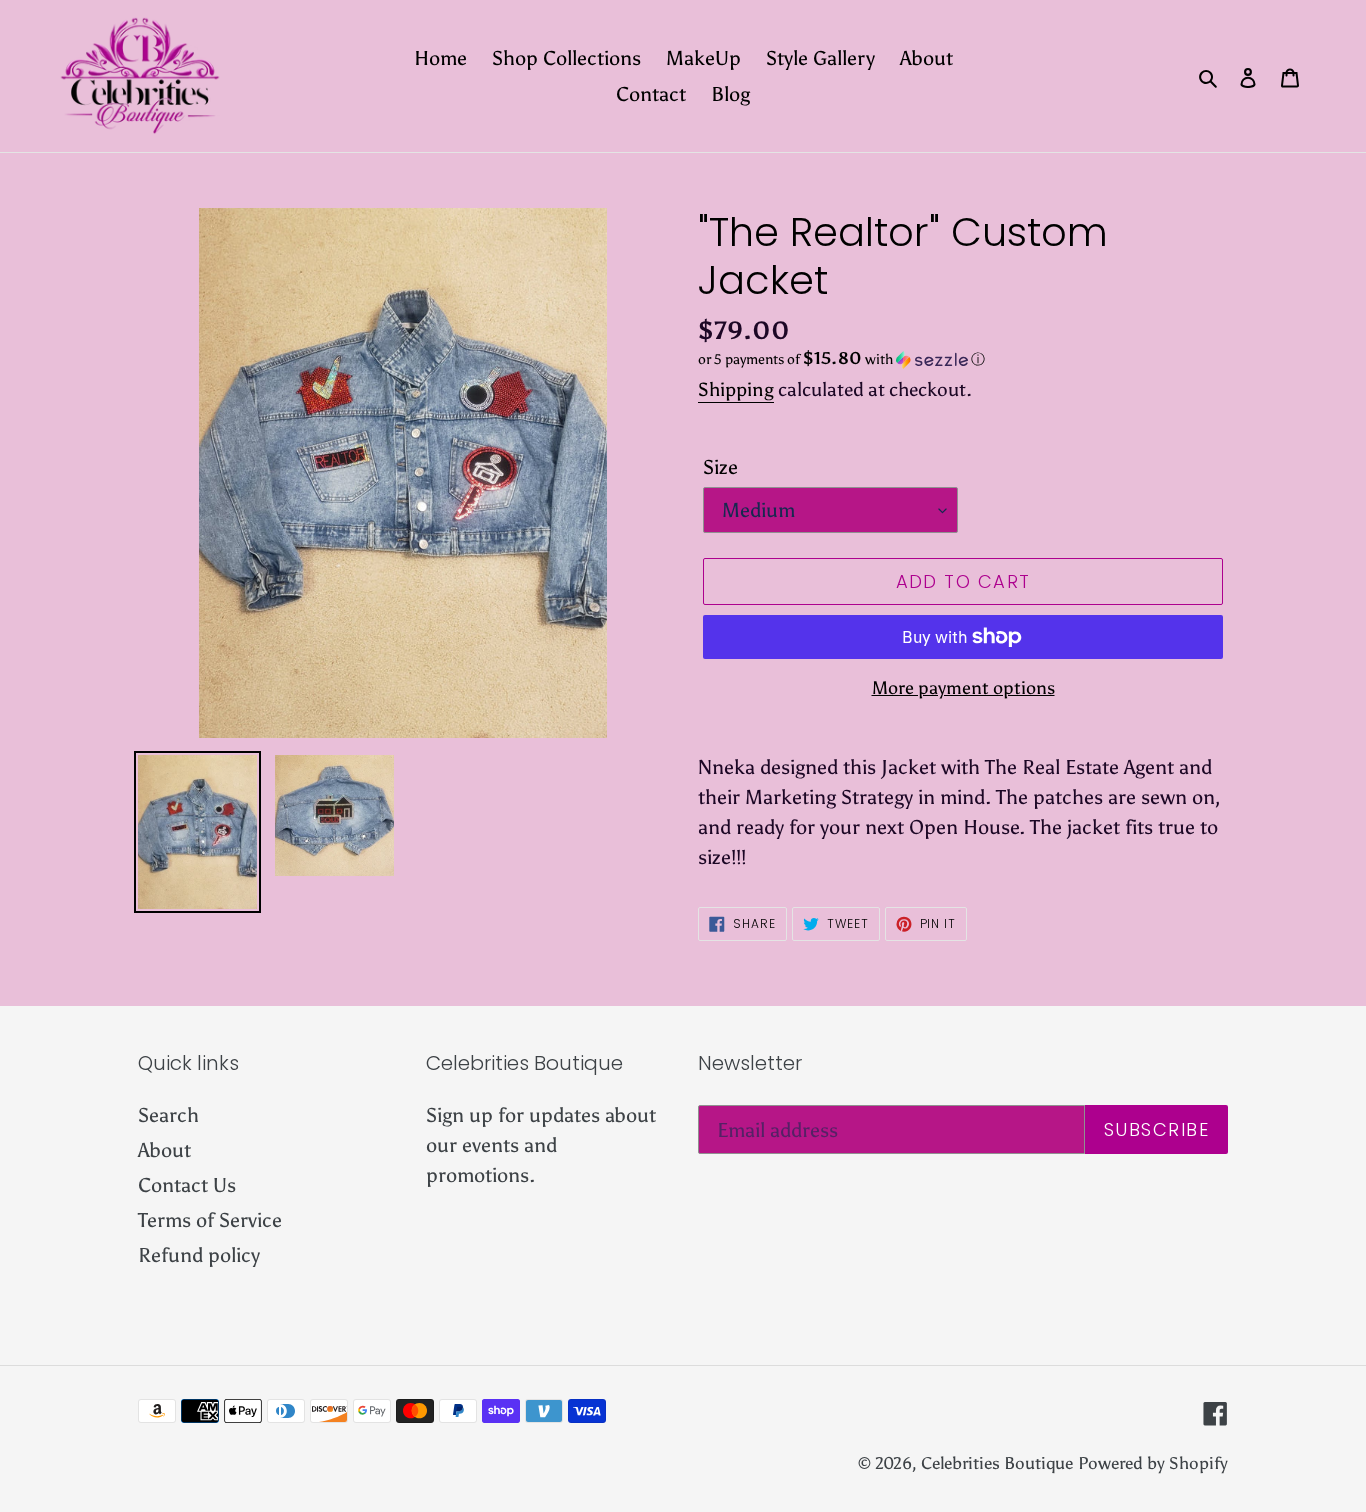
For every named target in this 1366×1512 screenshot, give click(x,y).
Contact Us (187, 1185)
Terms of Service (210, 1220)
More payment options (963, 688)
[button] (841, 359)
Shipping (736, 389)
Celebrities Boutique (997, 1463)
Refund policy (199, 1255)
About (164, 1150)
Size (720, 467)
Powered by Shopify (1153, 1463)
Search (168, 1115)
